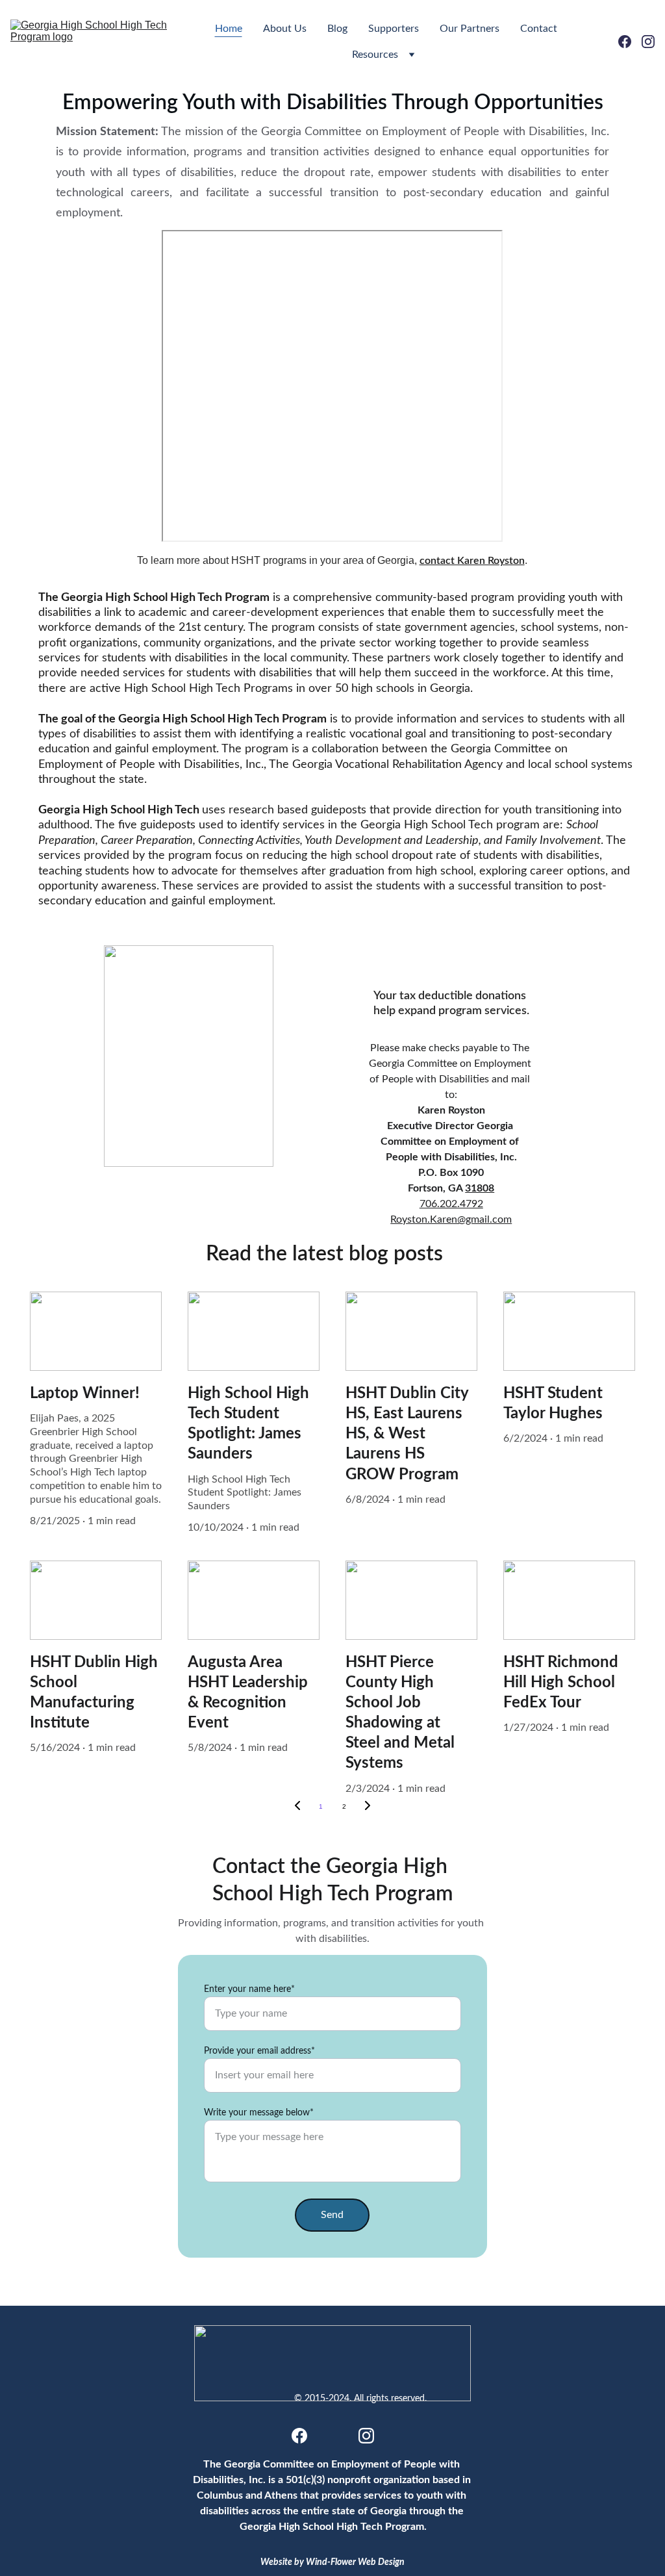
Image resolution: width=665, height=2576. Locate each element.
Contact (539, 29)
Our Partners (470, 29)
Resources (375, 55)
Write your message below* (259, 2113)
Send (332, 2215)
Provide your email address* (259, 2051)
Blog (337, 29)
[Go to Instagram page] (648, 42)
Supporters (394, 29)
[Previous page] (297, 1807)
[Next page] (368, 1807)
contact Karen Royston (472, 561)
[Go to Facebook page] (630, 42)
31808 (480, 1188)
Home (229, 29)
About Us (285, 29)
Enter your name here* (249, 1989)
